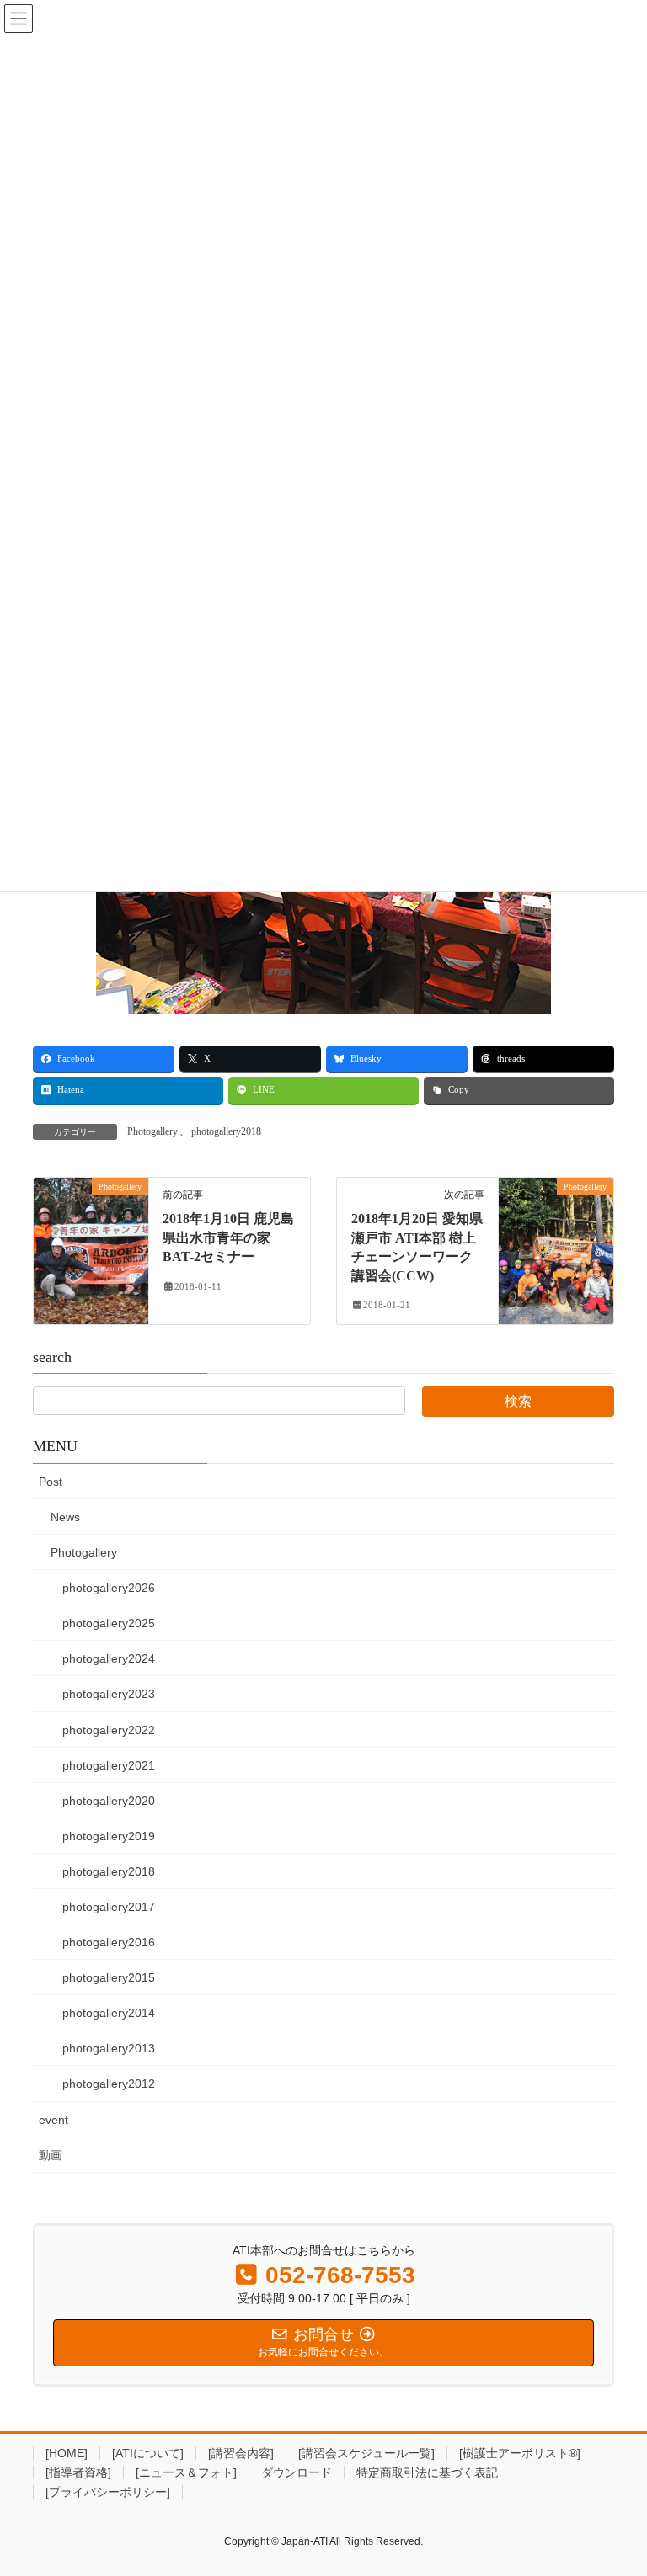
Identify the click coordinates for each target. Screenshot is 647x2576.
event (53, 2120)
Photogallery (152, 1131)
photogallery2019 (109, 1836)
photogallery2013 (109, 2048)
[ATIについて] (148, 2453)
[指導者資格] (78, 2472)
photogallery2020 (109, 1801)
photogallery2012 (109, 2084)
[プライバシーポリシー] (108, 2492)
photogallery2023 (109, 1694)
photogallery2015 (109, 1977)
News (65, 1517)
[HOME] (67, 2453)
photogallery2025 (109, 1623)
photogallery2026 (109, 1588)
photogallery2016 (109, 1942)
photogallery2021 (109, 1765)
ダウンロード (297, 2472)
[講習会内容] (241, 2453)
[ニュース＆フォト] (186, 2472)
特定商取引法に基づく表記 (427, 2472)
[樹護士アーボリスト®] (520, 2453)
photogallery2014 (109, 2013)
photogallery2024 (109, 1658)
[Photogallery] (91, 1240)
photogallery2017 (109, 1907)
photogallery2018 (226, 1131)
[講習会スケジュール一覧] (366, 2453)
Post (51, 1482)
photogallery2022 (109, 1730)
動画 (51, 2155)
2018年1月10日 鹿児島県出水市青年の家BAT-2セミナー (228, 1237)
